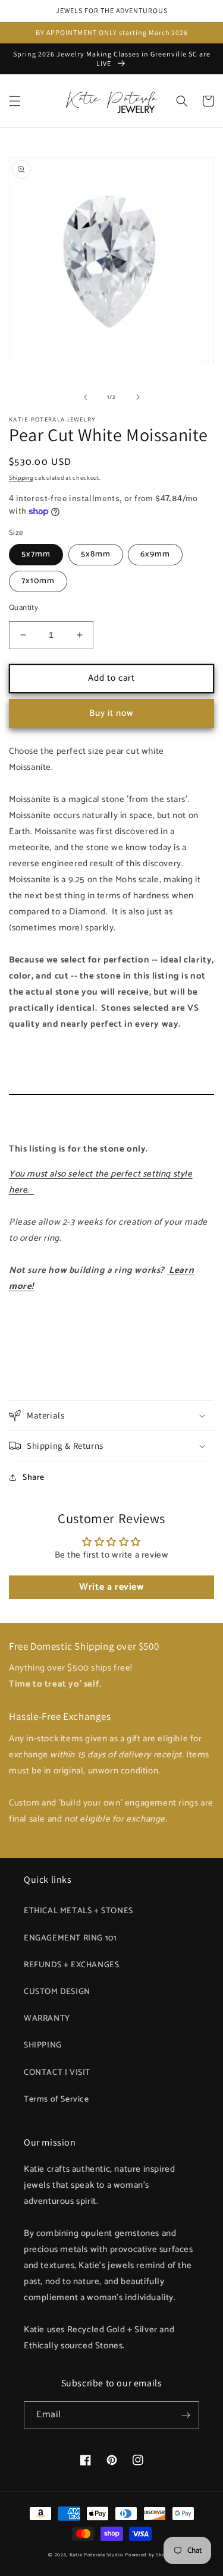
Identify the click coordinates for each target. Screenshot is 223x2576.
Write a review (111, 1587)
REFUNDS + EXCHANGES (71, 1965)
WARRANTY (47, 2019)
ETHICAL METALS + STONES (78, 1911)
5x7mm (36, 554)
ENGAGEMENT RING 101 (70, 1938)
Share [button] (34, 1478)
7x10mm (38, 581)
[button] (15, 101)
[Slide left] (86, 397)
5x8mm (96, 554)
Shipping (21, 478)
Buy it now (111, 713)
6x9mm (155, 554)
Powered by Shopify (150, 2555)
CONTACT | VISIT (57, 2073)
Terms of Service (56, 2100)
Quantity (23, 608)
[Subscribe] (186, 2415)
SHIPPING (43, 2045)
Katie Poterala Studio (97, 2555)
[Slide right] (138, 397)
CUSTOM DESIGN (57, 1992)
